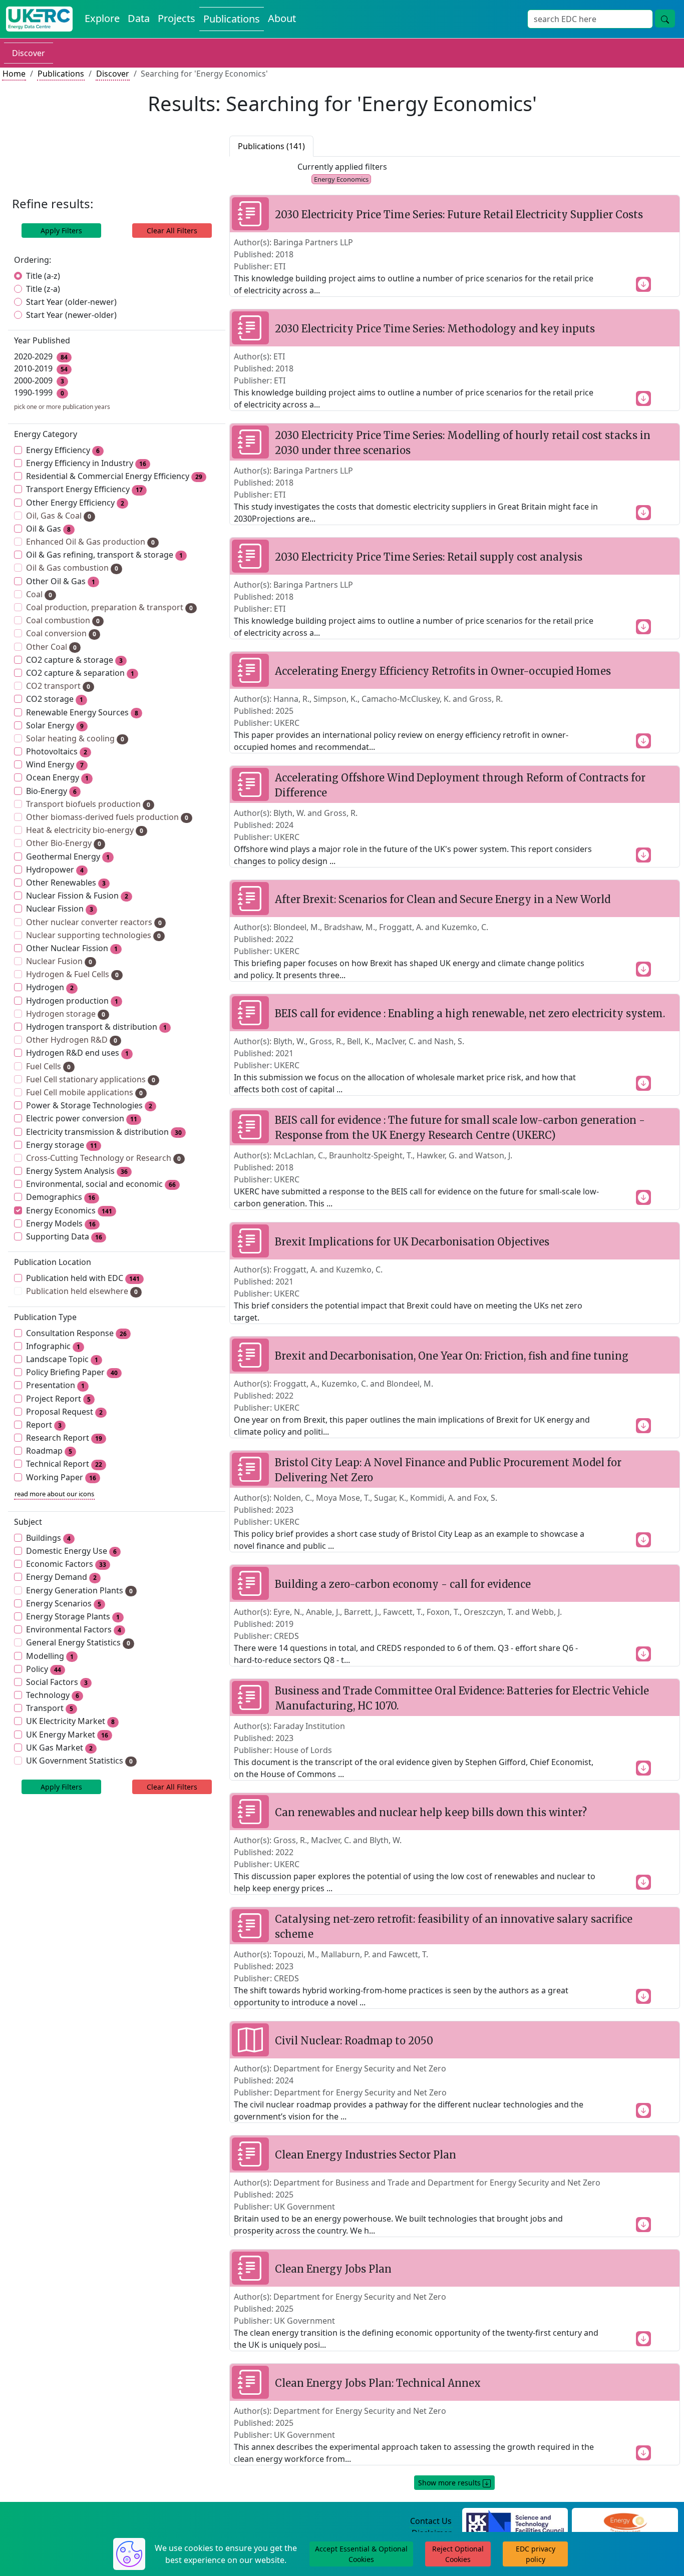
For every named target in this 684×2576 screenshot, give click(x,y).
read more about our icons (54, 1494)
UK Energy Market (67, 1735)
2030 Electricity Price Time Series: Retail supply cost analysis (429, 557)
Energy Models (61, 1223)
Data (139, 18)
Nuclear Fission (60, 909)
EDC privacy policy (536, 2554)
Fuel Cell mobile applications (84, 1092)
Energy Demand (61, 1577)
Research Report (64, 1438)
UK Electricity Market (70, 1721)
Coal (39, 594)
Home (14, 74)
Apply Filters (61, 231)
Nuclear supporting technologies (93, 935)
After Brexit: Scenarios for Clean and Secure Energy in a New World (443, 899)
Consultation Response (76, 1333)
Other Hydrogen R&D (72, 1040)
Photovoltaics (57, 751)
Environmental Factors (74, 1629)
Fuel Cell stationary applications (91, 1079)
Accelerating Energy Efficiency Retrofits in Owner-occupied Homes (443, 671)
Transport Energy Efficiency (84, 489)
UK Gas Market (59, 1748)
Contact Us (431, 2521)
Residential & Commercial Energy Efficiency (114, 476)
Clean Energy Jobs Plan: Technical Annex (378, 2383)
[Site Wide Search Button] (665, 19)
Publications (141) (271, 146)
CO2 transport (58, 686)
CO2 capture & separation (80, 673)
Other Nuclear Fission (72, 948)
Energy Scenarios (64, 1603)
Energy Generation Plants (79, 1590)
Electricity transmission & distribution (104, 1132)
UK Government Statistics (79, 1761)
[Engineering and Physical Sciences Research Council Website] (625, 2521)
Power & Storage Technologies (89, 1105)
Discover (29, 53)
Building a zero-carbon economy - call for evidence (403, 1584)
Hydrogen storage (66, 1014)
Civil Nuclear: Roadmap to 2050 (354, 2041)
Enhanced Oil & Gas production (90, 542)
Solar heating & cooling (75, 738)
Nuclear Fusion (59, 961)
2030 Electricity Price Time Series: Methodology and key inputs (435, 329)
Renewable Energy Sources (82, 712)
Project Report (58, 1399)
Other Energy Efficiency (75, 503)
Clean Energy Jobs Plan (333, 2269)
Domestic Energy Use (71, 1551)
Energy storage (62, 1145)
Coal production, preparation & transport (109, 607)
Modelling (50, 1656)
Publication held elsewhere (82, 1291)
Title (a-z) (43, 276)
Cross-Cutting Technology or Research (103, 1158)
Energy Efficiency (63, 450)
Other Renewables (66, 883)
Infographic (53, 1346)
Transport (50, 1708)
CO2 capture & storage (74, 660)
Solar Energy (55, 725)
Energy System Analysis (77, 1171)
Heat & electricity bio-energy (85, 830)
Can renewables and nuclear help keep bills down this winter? (431, 1812)
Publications (232, 19)
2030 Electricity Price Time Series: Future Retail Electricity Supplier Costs (459, 214)
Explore (102, 18)
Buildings (48, 1538)
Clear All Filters (172, 231)
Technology (53, 1695)
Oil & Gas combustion (72, 568)
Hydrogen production (72, 1001)
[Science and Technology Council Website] (515, 2521)
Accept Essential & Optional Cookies (361, 2554)
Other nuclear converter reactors (94, 922)
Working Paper (61, 1477)
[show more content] (643, 283)
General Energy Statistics (78, 1642)
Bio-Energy (51, 791)
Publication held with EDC (83, 1278)
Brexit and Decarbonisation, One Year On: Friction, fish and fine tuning (452, 1356)
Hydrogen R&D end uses (77, 1053)
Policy (44, 1669)
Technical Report (64, 1464)
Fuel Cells (48, 1066)
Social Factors (57, 1682)
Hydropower (55, 870)
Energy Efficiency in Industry (86, 463)
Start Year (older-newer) (71, 302)
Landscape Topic (62, 1359)
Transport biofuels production (88, 804)
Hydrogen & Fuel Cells (72, 974)
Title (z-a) (43, 289)
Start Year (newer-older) (71, 315)
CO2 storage (55, 699)
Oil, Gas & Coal (59, 516)
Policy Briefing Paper (72, 1372)
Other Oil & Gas (61, 581)
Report (44, 1425)
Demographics (61, 1197)
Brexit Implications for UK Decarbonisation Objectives (412, 1242)
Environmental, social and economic (101, 1184)
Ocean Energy (57, 777)
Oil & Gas (48, 529)
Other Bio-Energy (64, 843)
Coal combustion (63, 620)
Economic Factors (66, 1564)
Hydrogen (50, 987)
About (282, 18)
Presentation (55, 1385)
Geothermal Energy (68, 856)
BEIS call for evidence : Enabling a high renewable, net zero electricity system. (470, 1013)
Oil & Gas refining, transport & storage (104, 555)
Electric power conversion (82, 1118)
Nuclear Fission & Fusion (77, 896)
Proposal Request (64, 1412)
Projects (177, 18)
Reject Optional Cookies (458, 2554)
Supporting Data (64, 1236)
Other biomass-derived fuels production (107, 817)
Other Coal (51, 647)
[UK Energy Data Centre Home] (39, 19)
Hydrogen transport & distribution (96, 1027)
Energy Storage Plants (73, 1616)
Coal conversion (61, 633)
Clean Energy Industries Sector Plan (366, 2155)
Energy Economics (69, 1210)
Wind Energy (55, 764)
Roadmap (49, 1451)
